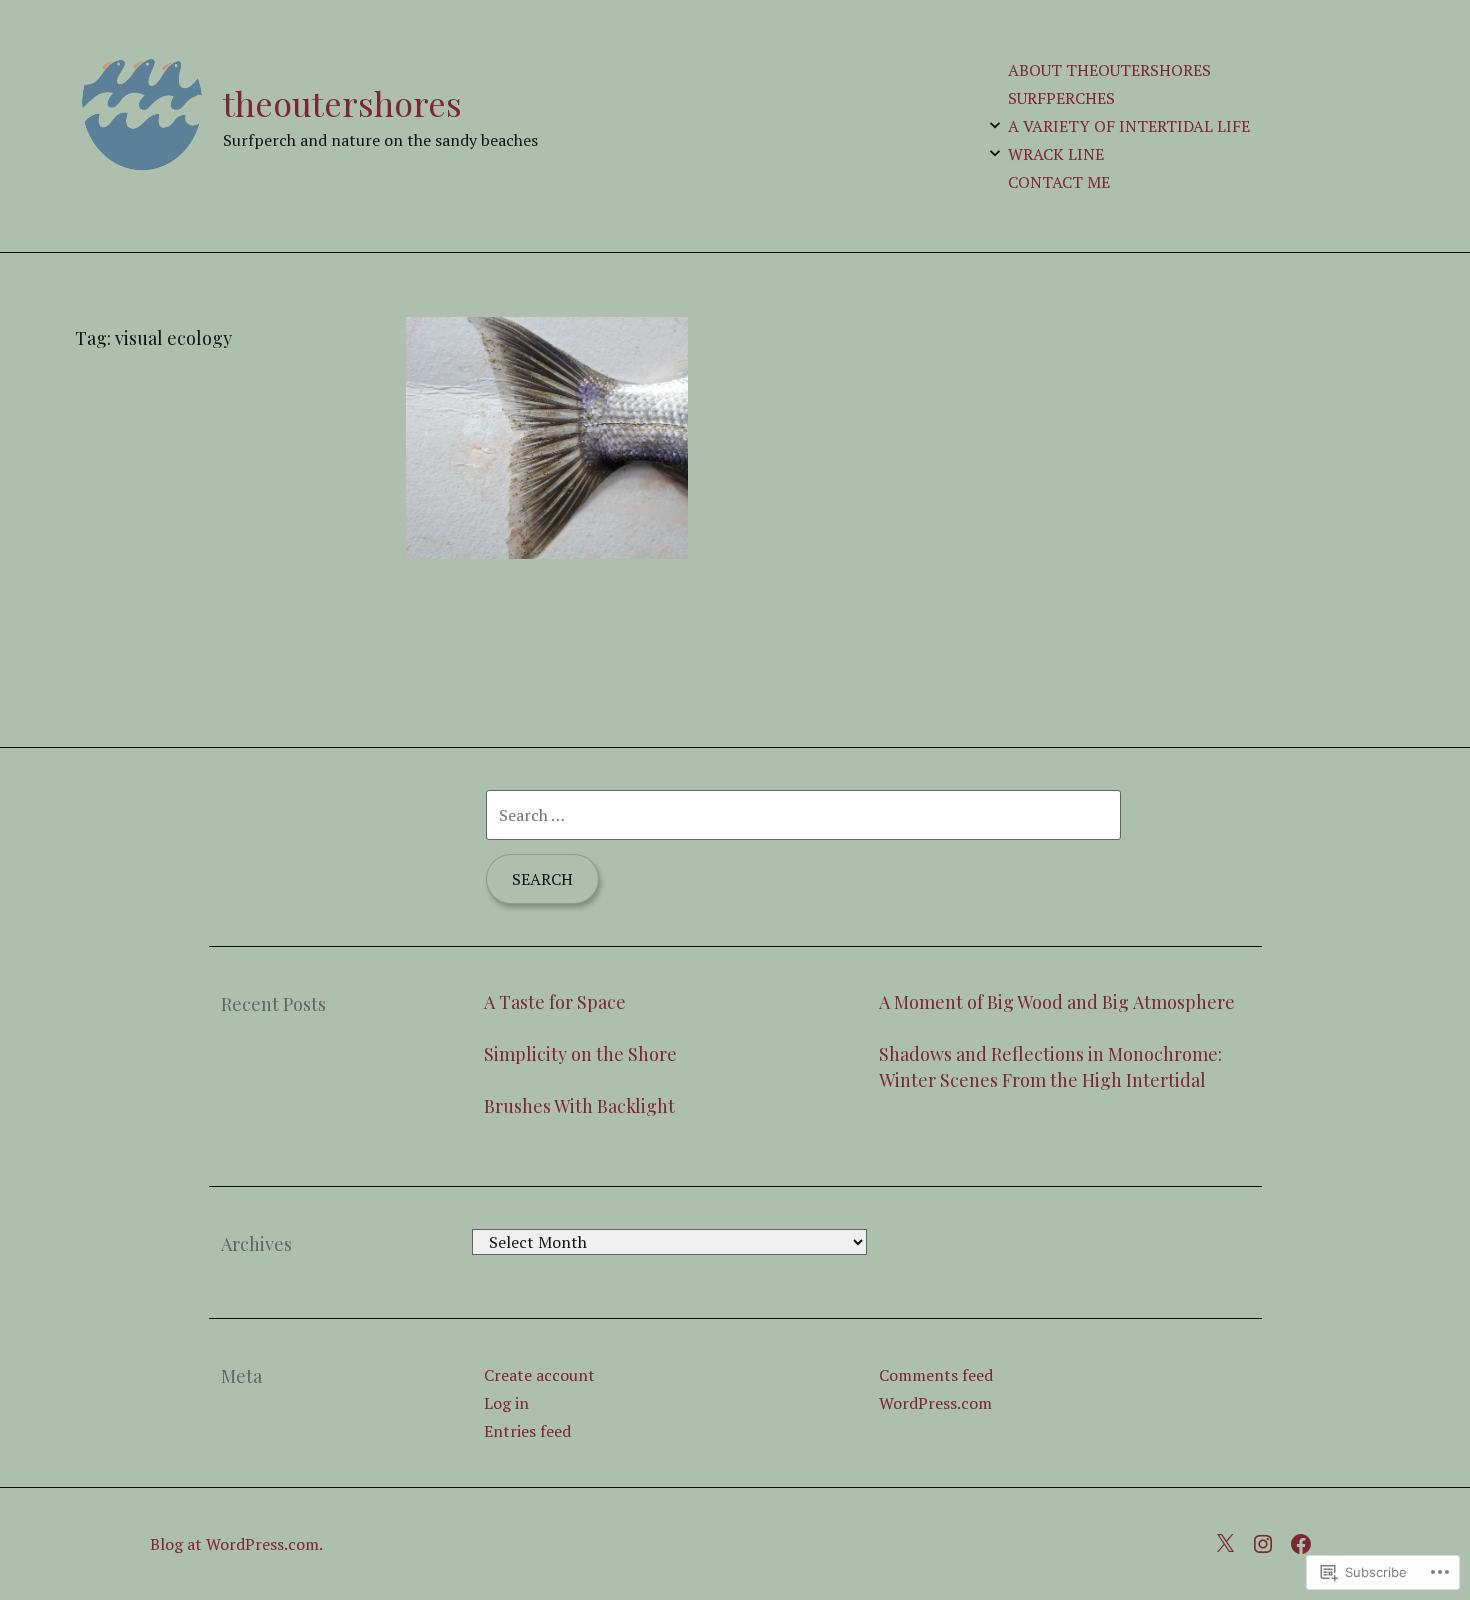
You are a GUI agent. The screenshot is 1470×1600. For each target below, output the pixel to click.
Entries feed (527, 1431)
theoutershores (342, 103)
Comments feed (936, 1375)
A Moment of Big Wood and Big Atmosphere (1057, 1002)
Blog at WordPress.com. (236, 1544)
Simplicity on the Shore (580, 1054)
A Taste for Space (555, 1002)
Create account (539, 1375)
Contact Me (1059, 182)
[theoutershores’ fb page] (1306, 1541)
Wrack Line (1056, 154)
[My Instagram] (1268, 1541)
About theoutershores (1109, 70)
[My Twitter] (1230, 1541)
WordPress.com (935, 1403)
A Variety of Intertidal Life (1129, 126)
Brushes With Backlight (579, 1106)
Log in (506, 1403)
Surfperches (1061, 98)
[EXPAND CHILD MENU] (995, 125)
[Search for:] (803, 815)
